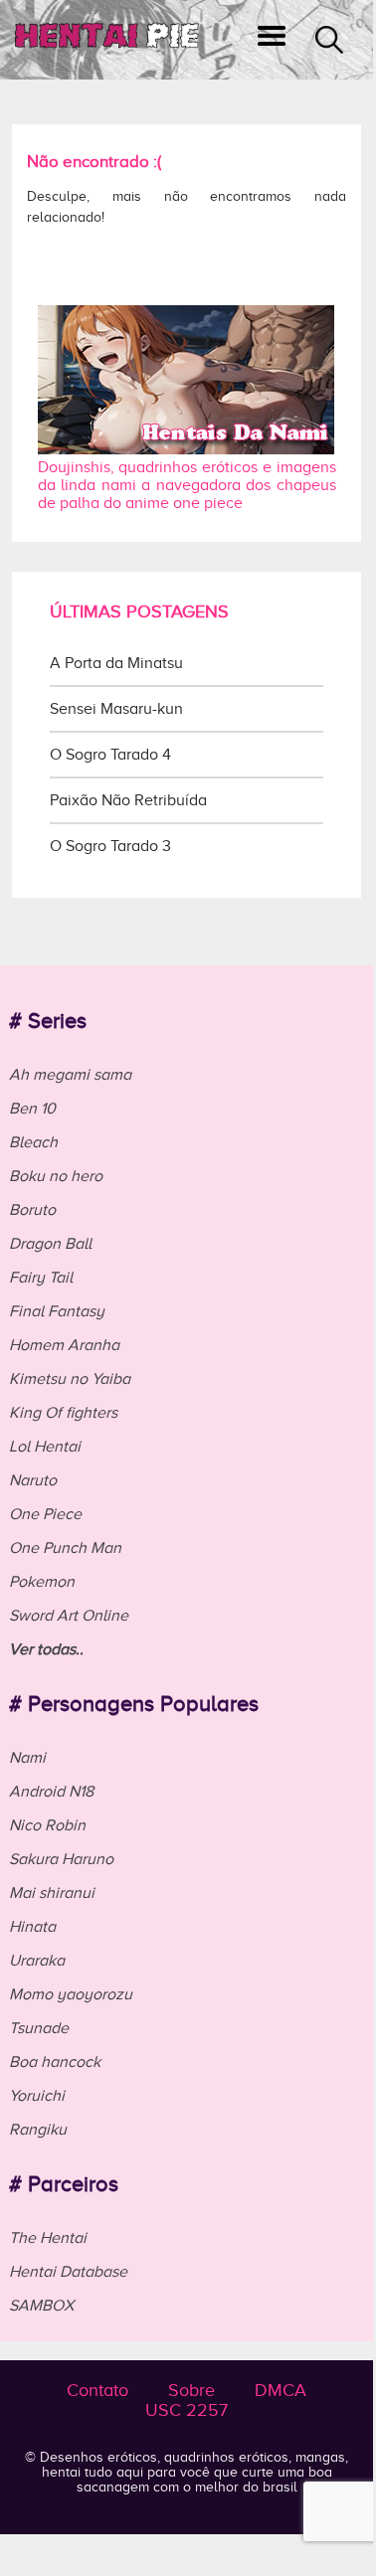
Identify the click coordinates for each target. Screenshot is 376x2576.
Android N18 (51, 1792)
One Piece (45, 1514)
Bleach (33, 1142)
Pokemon (42, 1582)
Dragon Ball (50, 1244)
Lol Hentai (45, 1447)
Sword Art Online (69, 1616)
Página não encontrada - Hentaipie (107, 40)
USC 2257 (187, 2410)
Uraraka (37, 1961)
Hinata (32, 1927)
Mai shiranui (52, 1893)
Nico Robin (47, 1825)
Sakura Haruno (61, 1859)
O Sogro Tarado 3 (110, 846)
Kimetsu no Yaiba (70, 1379)
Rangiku (38, 2130)
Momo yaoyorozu (71, 1994)
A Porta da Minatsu (116, 663)
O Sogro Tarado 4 (110, 755)
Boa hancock (55, 2062)
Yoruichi (37, 2096)
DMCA (281, 2390)
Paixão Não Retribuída (128, 800)
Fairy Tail (41, 1278)
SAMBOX (41, 2306)
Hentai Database (68, 2272)
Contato (97, 2390)
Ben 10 (32, 1109)
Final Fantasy (57, 1311)
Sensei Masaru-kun (116, 709)
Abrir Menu (272, 40)
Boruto (32, 1210)
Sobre (191, 2390)
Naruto (33, 1480)
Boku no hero (56, 1176)
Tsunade (39, 2028)
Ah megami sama (70, 1075)
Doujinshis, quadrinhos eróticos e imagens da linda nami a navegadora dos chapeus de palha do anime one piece (187, 485)
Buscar (329, 40)
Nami (27, 1758)
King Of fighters (63, 1413)
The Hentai (48, 2238)
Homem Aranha (64, 1345)
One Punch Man (65, 1548)
